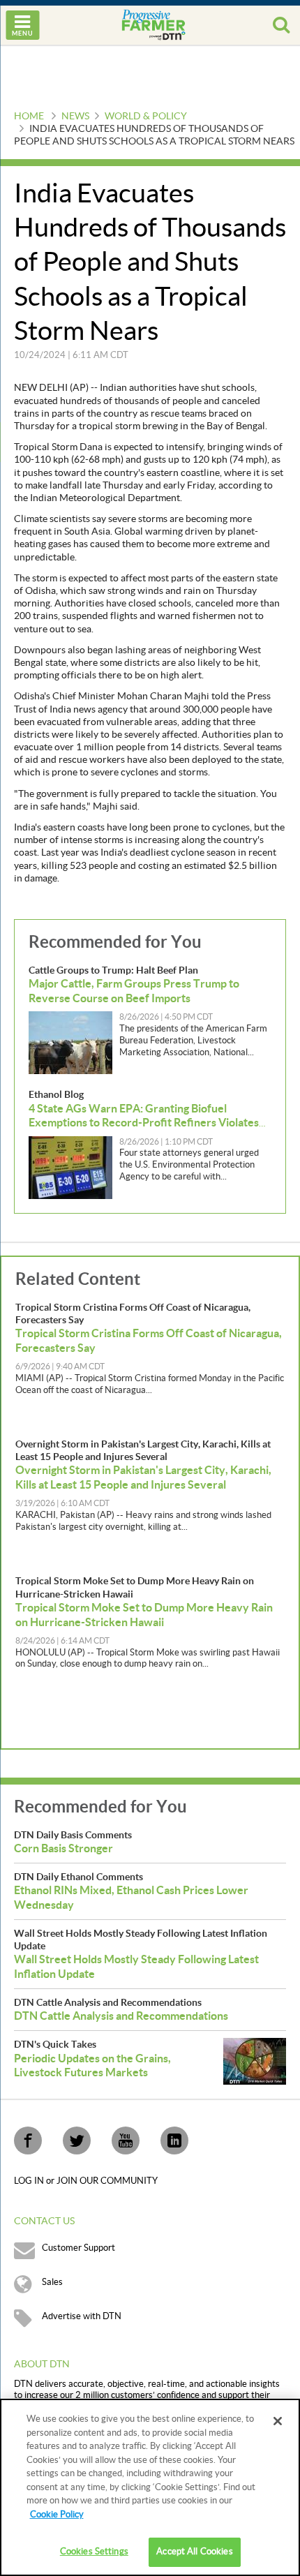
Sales (52, 2282)
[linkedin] (174, 2141)
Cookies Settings (94, 2552)
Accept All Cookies (194, 2552)
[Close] (278, 2421)
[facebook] (28, 2141)
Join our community (107, 2181)
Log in (30, 2181)
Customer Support (78, 2248)
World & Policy (146, 117)
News (75, 117)
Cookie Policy (57, 2515)
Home (29, 117)
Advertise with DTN (82, 2316)
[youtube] (126, 2141)
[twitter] (77, 2141)
